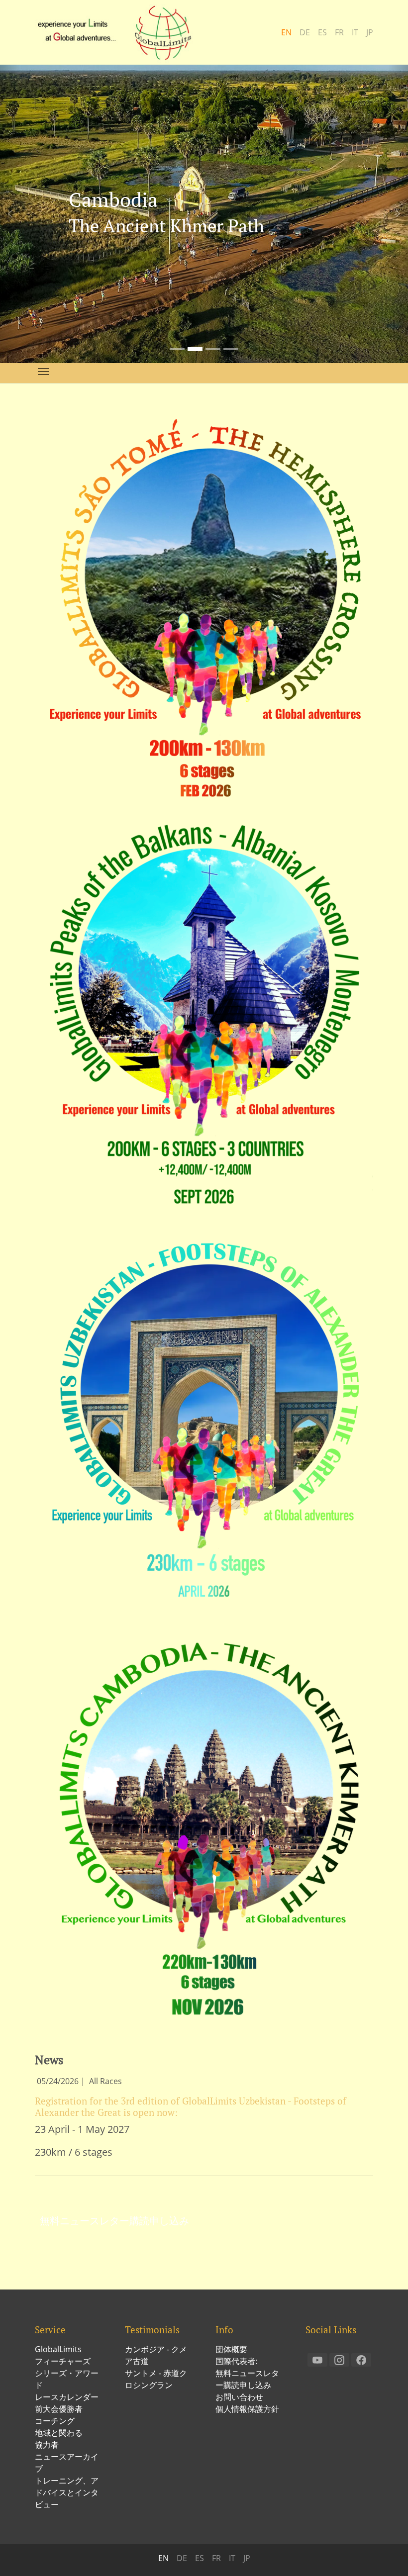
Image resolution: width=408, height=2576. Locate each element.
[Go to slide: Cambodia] (195, 349)
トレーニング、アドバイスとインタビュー (67, 2492)
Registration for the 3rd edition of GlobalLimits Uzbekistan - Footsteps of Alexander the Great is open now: (191, 2106)
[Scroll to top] (386, 2554)
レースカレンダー (67, 2397)
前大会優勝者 (59, 2409)
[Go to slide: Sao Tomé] (177, 349)
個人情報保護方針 (247, 2409)
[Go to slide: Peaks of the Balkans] (231, 349)
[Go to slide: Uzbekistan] (213, 349)
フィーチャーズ (63, 2361)
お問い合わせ (239, 2397)
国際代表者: (236, 2361)
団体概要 (231, 2349)
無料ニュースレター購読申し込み (114, 2221)
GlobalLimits (58, 2349)
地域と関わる (59, 2433)
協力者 (47, 2445)
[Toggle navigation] (43, 372)
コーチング (55, 2421)
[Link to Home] (119, 32)
